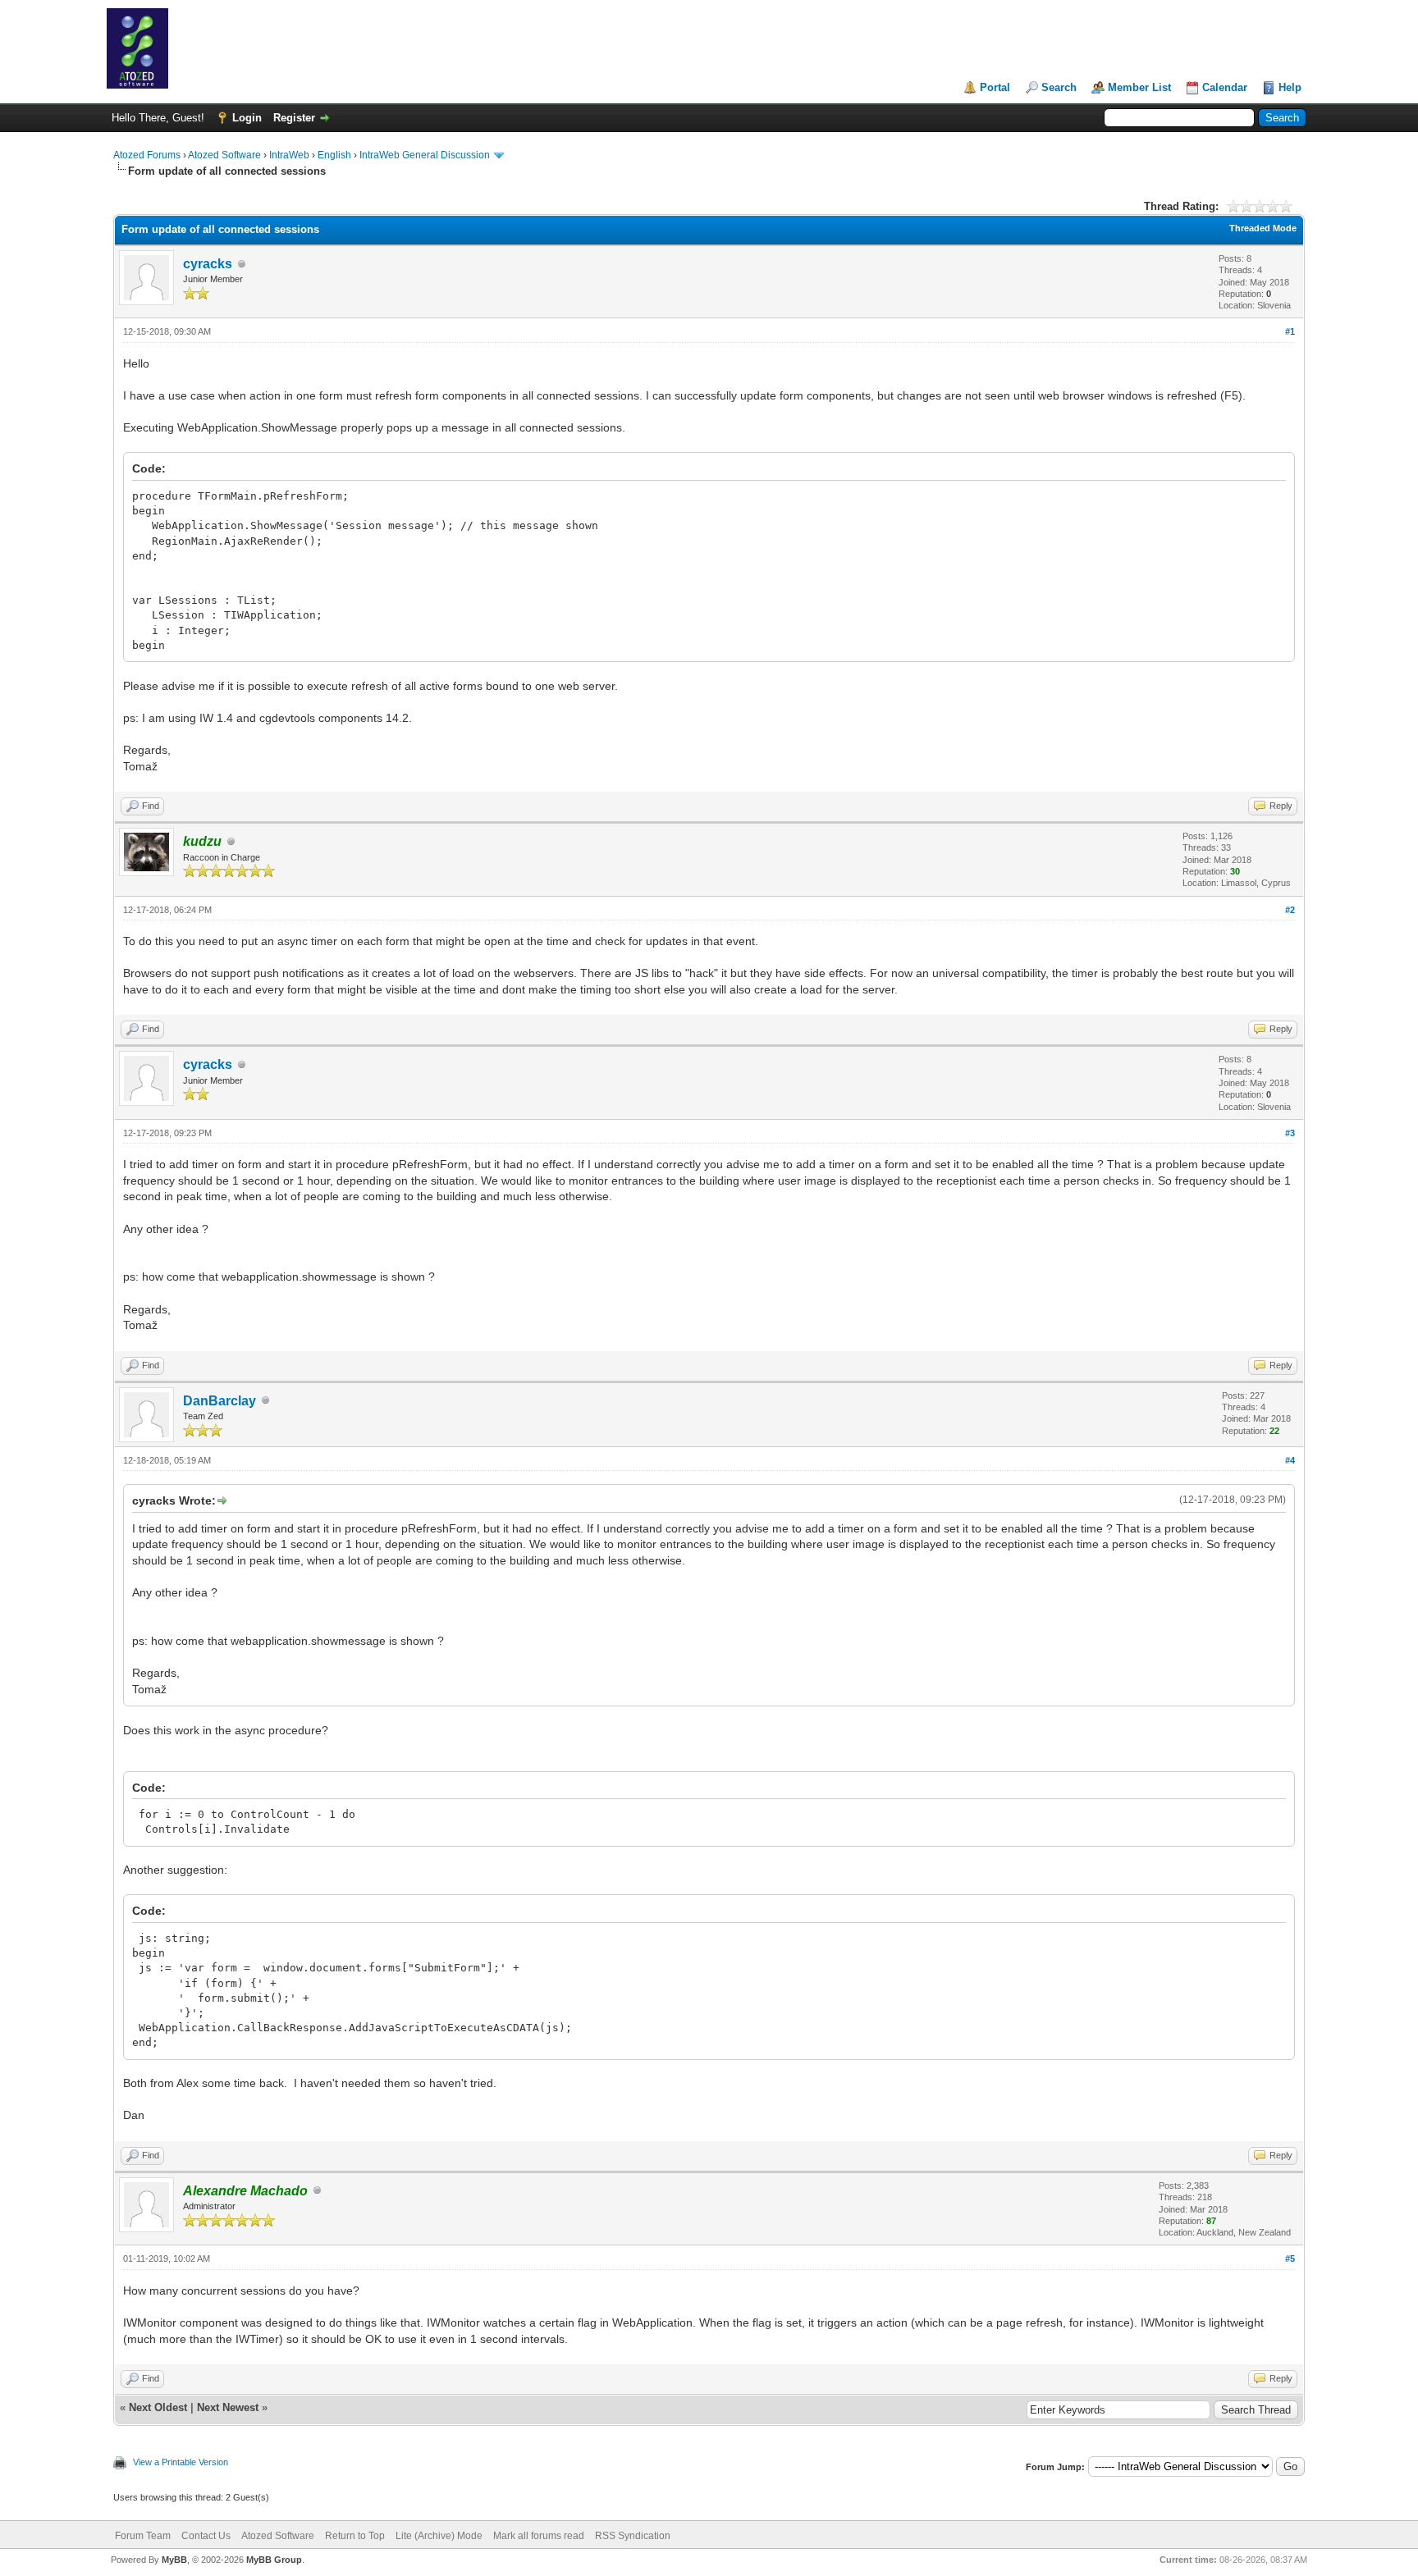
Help (1290, 87)
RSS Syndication (633, 2536)
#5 (1290, 2259)
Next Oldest (158, 2407)
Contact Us (206, 2536)
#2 (1290, 910)
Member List (1139, 87)
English (334, 155)
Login (247, 118)
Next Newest (228, 2407)
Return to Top (355, 2536)
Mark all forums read (539, 2536)
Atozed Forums (147, 155)
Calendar (1225, 87)
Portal (995, 87)
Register (294, 118)
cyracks (208, 264)
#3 (1290, 1133)
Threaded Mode (1263, 228)
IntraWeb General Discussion (425, 155)
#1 (1290, 331)
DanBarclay (220, 1401)
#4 (1290, 1460)
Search (1059, 87)
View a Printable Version (181, 2462)
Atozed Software (224, 155)
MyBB (174, 2560)
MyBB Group (274, 2560)
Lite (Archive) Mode (439, 2536)
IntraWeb (289, 155)
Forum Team (143, 2536)
